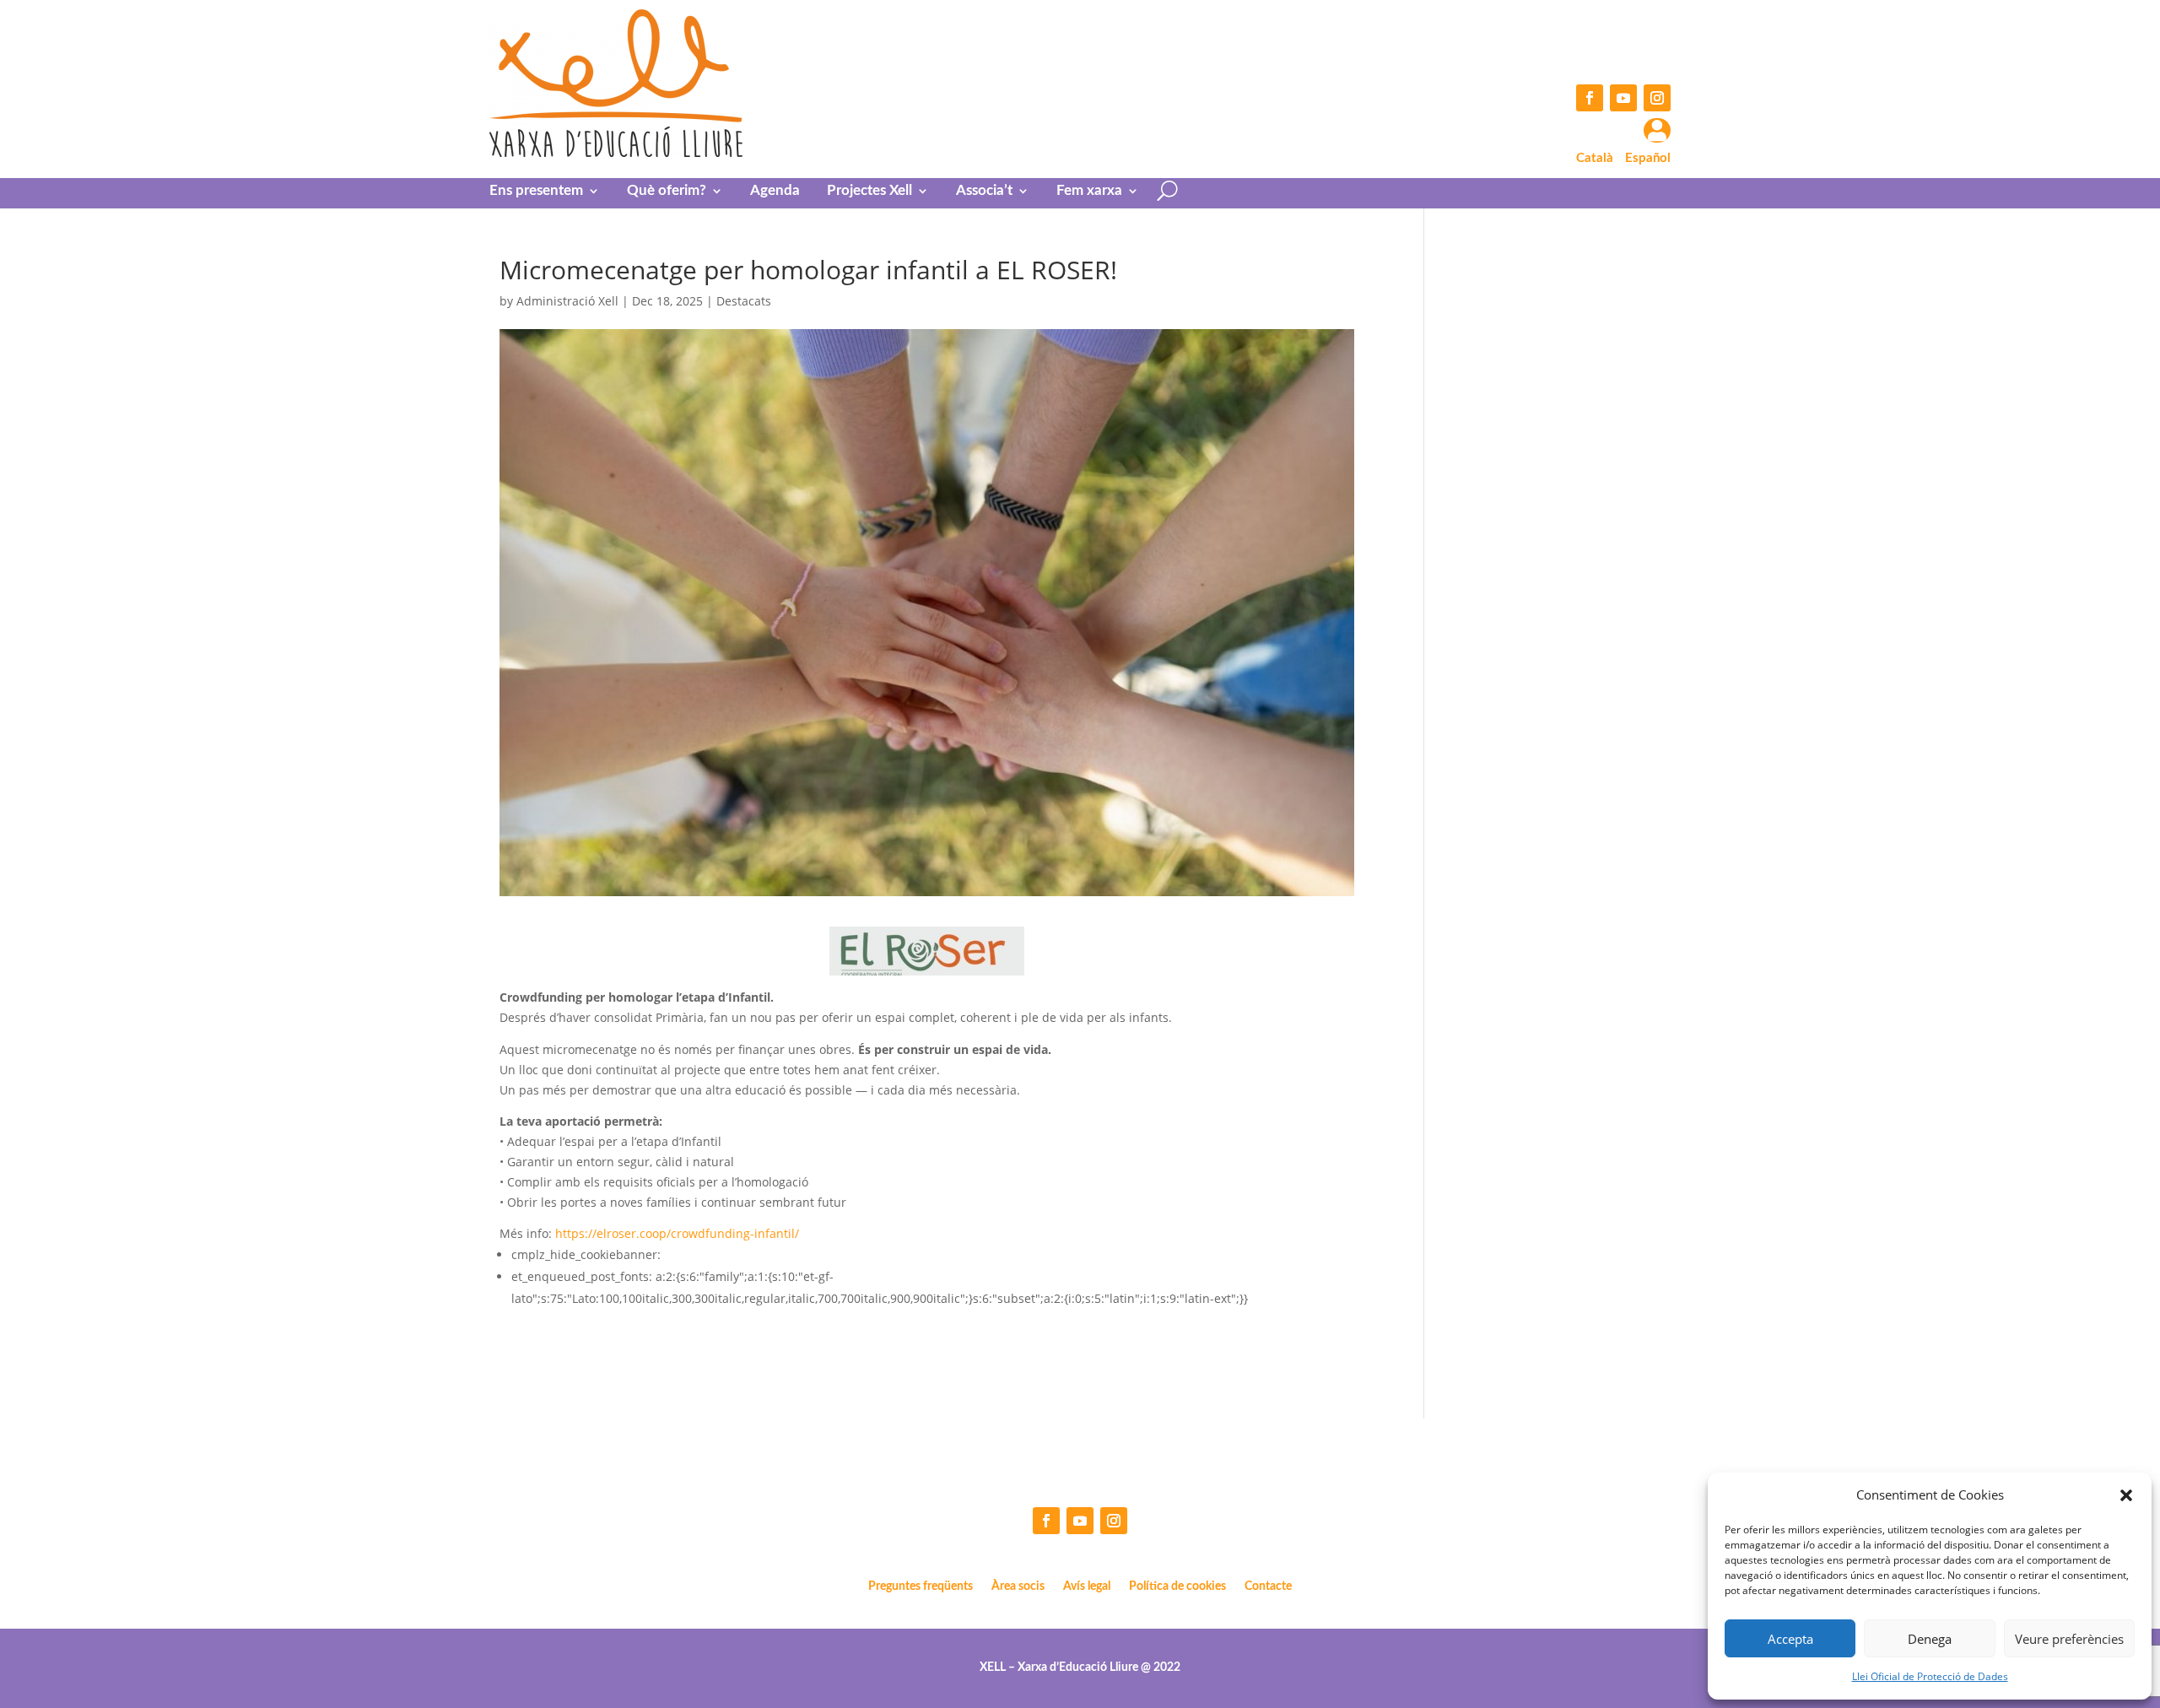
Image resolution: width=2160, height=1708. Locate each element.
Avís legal (1087, 1586)
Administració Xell (567, 301)
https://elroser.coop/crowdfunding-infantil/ (675, 1233)
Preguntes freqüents (921, 1586)
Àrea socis (1018, 1586)
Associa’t (984, 191)
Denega (1930, 1639)
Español (1648, 158)
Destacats (744, 301)
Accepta (1790, 1639)
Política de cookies (1177, 1586)
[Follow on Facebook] (1590, 98)
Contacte (1268, 1586)
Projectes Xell (869, 191)
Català (1595, 158)
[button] (2126, 1495)
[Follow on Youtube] (1623, 98)
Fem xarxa (1089, 191)
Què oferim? (667, 191)
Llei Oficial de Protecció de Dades (1930, 1676)
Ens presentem (536, 191)
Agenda (775, 191)
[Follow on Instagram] (1657, 98)
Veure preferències (2069, 1639)
